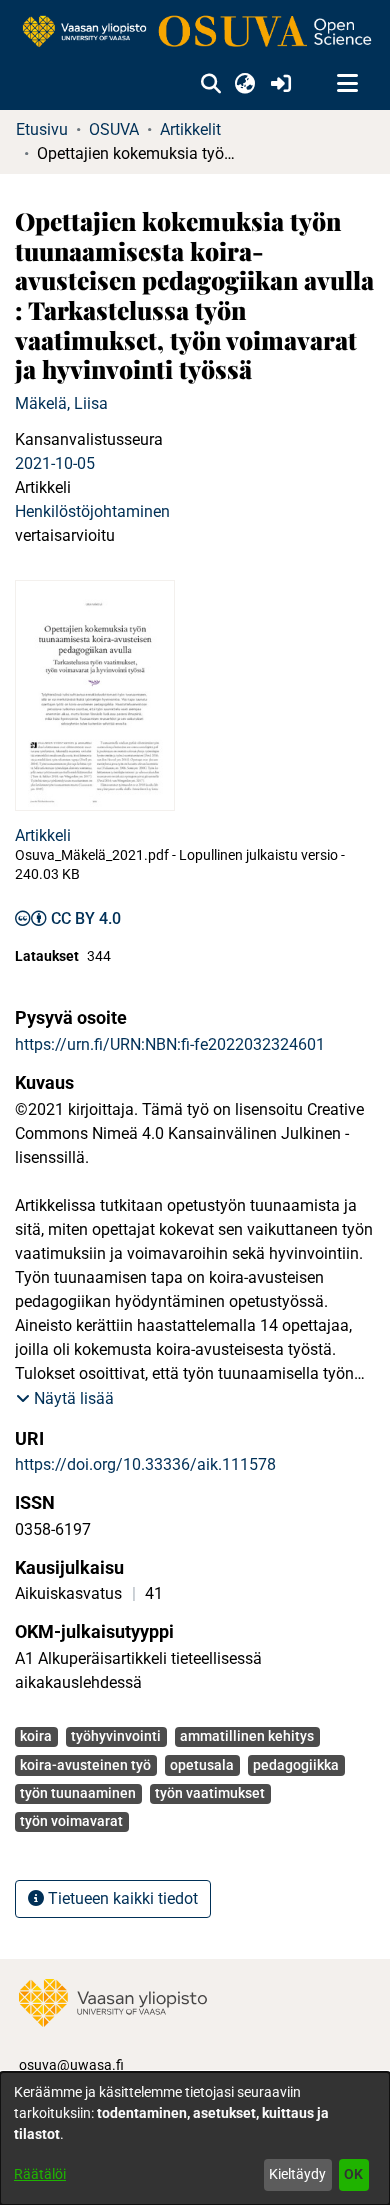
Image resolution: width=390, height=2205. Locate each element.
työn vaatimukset (210, 1793)
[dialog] (195, 2138)
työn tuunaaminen (78, 1793)
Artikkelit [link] (190, 129)
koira (36, 1736)
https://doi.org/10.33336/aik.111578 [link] (145, 1464)
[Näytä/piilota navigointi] (347, 84)
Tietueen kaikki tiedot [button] (121, 1898)
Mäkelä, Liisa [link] (61, 403)
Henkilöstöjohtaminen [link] (92, 511)
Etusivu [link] (42, 129)
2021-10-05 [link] (55, 463)
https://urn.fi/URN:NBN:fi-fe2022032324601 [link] (170, 1044)
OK (353, 2174)
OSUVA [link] (114, 129)
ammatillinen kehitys (247, 1736)
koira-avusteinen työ (85, 1765)
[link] (195, 32)
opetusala (202, 1765)
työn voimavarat (71, 1821)
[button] (210, 84)
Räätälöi (40, 2174)
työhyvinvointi (116, 1736)
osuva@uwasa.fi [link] (71, 2065)
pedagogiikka (296, 1765)
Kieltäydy (297, 2174)
